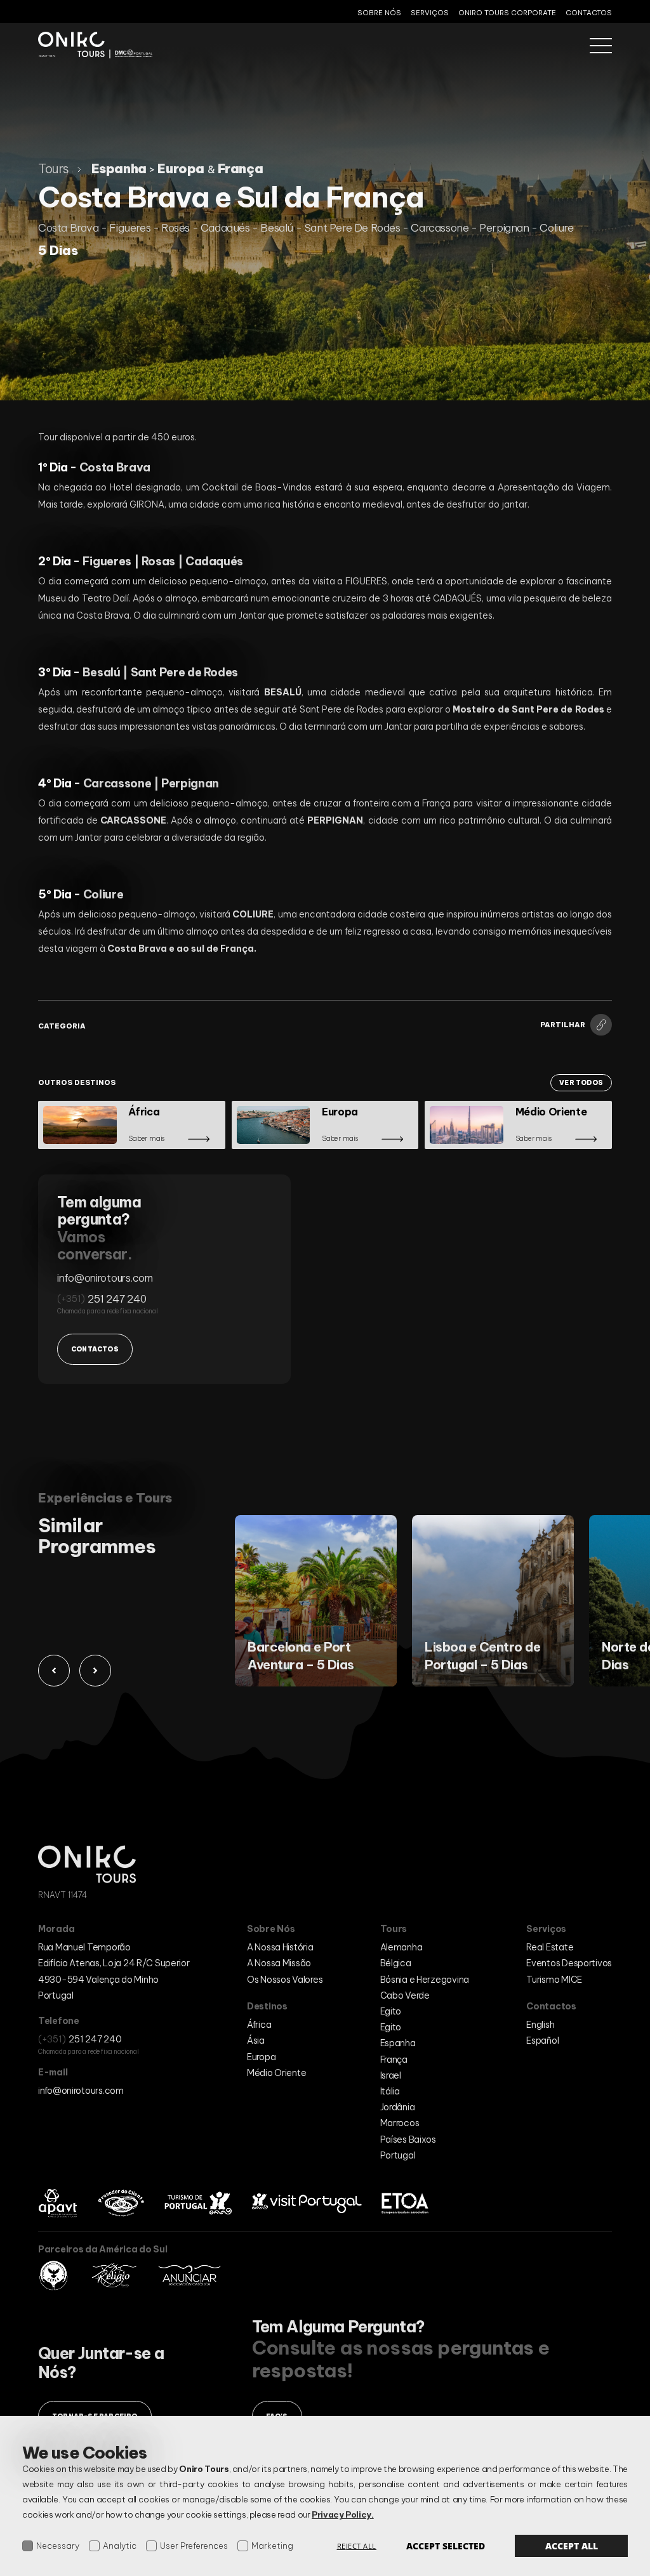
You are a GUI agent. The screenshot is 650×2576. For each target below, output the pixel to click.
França (394, 2060)
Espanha (398, 2043)
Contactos (589, 13)
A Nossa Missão (279, 1963)
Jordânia (398, 2107)
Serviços (430, 13)
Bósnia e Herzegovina (425, 1980)
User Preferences (194, 2546)
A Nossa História (280, 1947)
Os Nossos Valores (285, 1980)
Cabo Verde (405, 1995)
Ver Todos (581, 1083)
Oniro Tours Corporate (507, 13)
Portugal (398, 2155)
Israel (391, 2075)
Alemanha (401, 1947)
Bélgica (396, 1963)
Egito (391, 2011)
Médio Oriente (276, 2073)
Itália (390, 2091)
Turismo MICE (554, 1980)
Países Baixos (408, 2139)
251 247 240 (117, 1299)
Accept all (572, 2546)
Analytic (120, 2546)
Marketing (272, 2546)
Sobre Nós (379, 13)
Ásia (256, 2040)
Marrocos (400, 2123)
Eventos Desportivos (569, 1963)
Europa (261, 2057)
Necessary (58, 2546)
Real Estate (550, 1947)
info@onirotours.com (105, 1278)
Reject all (357, 2546)
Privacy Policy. (343, 2514)
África (259, 2025)
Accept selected (446, 2546)
